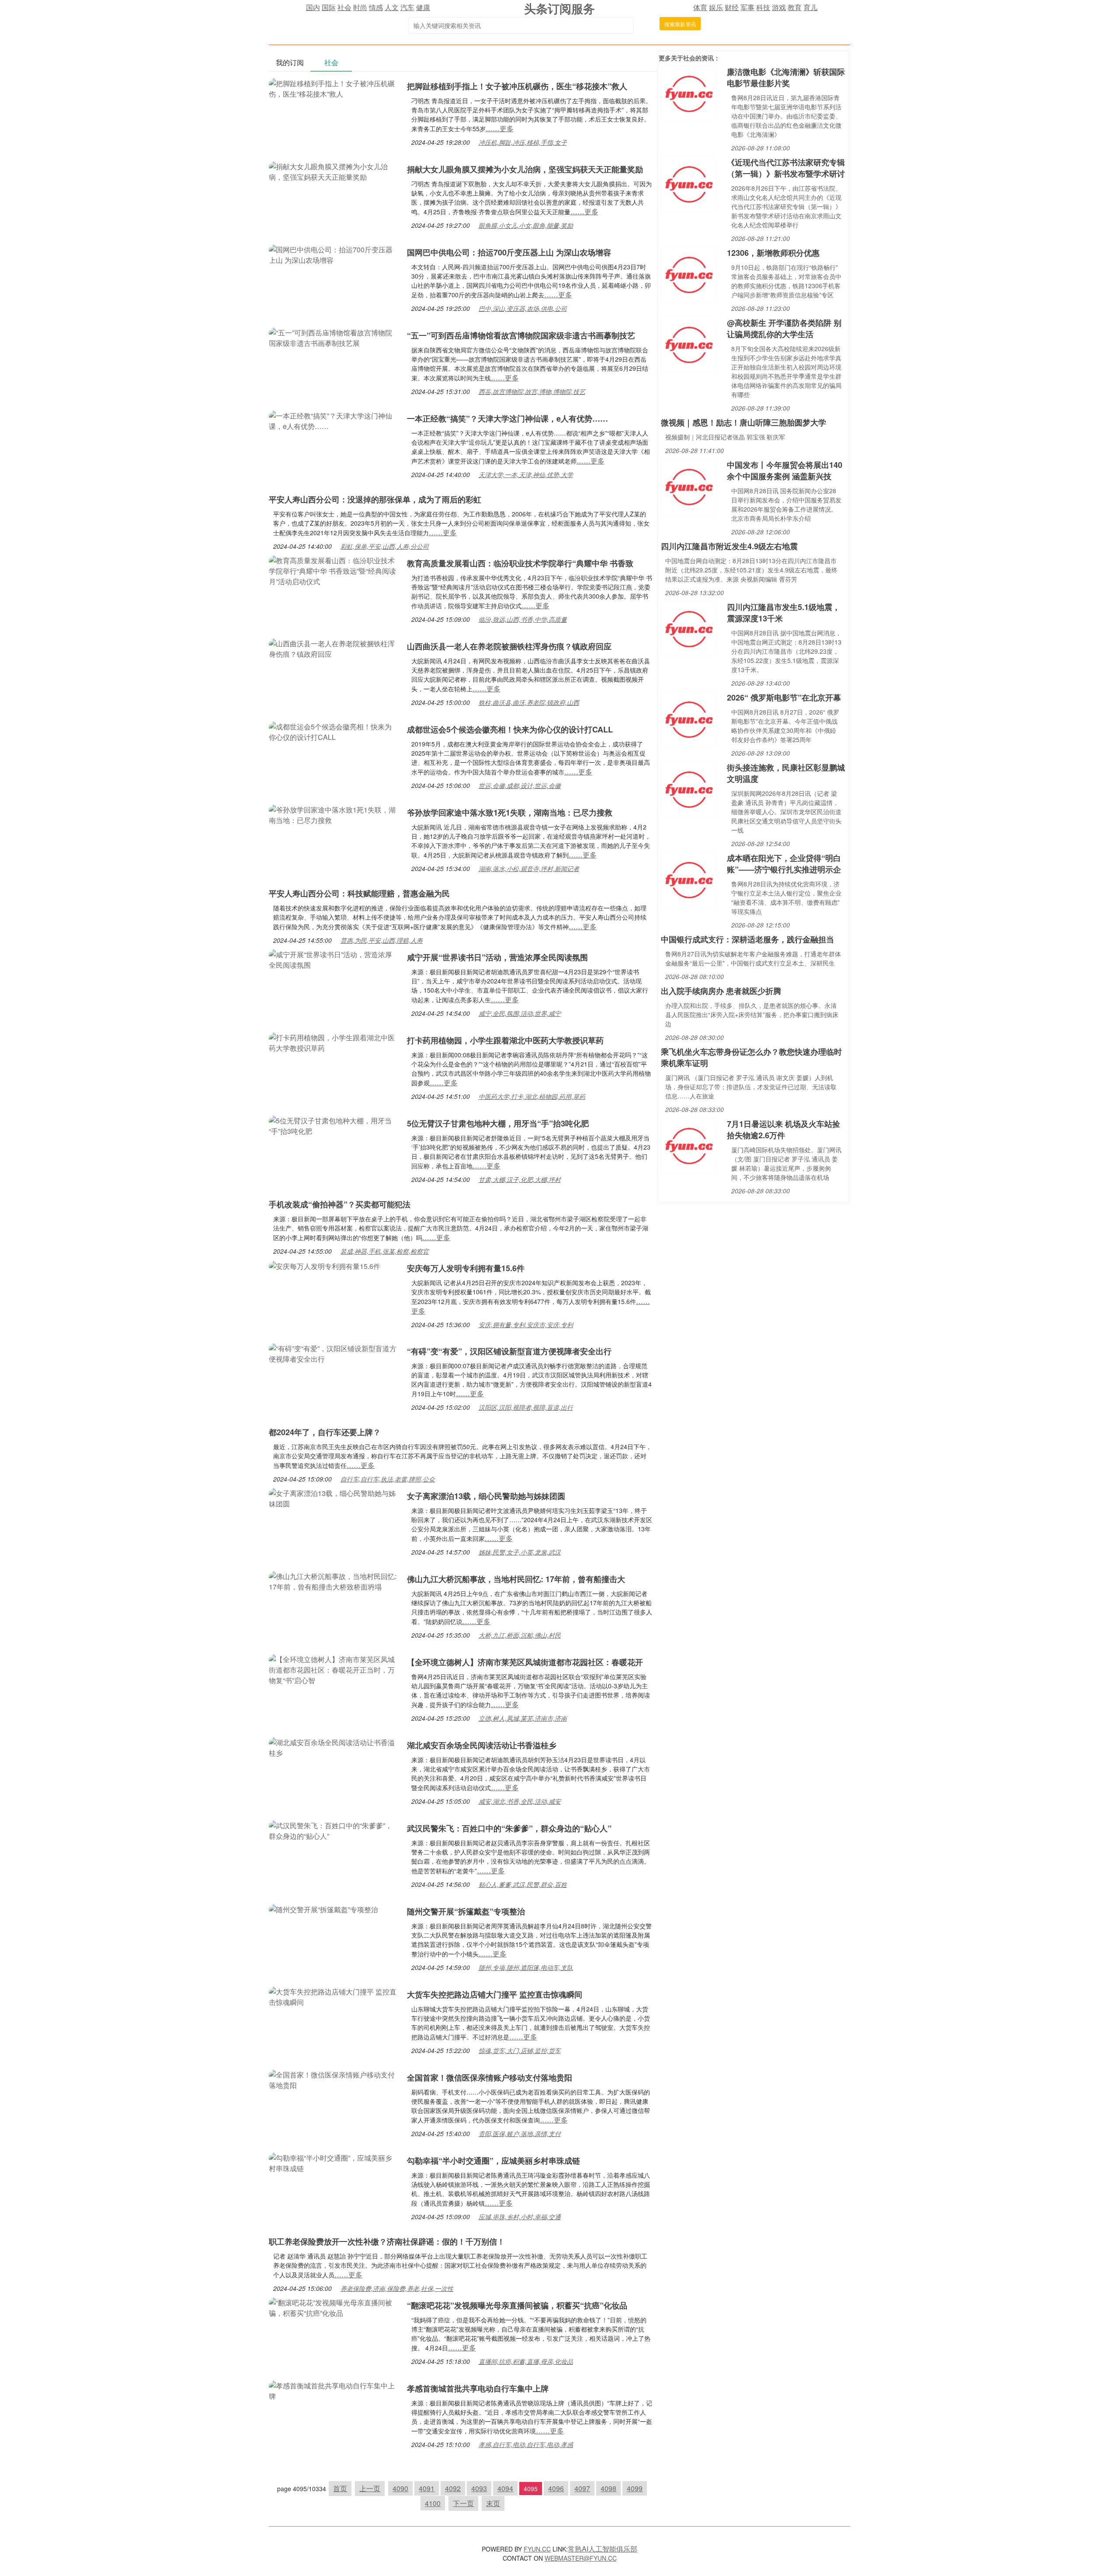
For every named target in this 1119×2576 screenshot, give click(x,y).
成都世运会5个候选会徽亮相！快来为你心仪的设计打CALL (510, 729)
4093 (479, 2488)
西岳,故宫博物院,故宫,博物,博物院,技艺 (532, 391)
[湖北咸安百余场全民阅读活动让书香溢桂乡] (334, 1747)
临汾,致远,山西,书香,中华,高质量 (523, 619)
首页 (340, 2488)
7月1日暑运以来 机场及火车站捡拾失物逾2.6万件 (784, 1129)
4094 (505, 2488)
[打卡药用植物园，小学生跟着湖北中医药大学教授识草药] (334, 1042)
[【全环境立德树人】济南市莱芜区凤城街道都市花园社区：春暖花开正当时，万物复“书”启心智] (334, 1669)
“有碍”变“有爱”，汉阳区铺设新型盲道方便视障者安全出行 (509, 1351)
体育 (700, 7)
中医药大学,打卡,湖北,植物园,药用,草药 (532, 1096)
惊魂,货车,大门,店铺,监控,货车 (520, 2050)
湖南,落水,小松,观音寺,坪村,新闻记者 (529, 868)
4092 (453, 2488)
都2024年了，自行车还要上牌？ (325, 1432)
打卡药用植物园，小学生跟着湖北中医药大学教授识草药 (505, 1040)
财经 (732, 7)
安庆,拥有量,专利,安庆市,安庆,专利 (526, 1325)
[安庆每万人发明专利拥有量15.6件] (325, 1265)
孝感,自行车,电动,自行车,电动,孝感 (526, 2444)
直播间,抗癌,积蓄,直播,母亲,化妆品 (526, 2361)
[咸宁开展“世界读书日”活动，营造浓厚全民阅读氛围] (334, 959)
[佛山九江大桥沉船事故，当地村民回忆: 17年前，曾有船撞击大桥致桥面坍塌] (334, 1581)
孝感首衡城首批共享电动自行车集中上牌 (478, 2388)
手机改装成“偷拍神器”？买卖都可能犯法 (340, 1204)
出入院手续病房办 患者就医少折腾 (721, 991)
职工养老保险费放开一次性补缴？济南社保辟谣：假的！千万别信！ (387, 2241)
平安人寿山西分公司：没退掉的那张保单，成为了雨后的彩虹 (375, 499)
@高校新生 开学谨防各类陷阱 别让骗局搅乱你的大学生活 (784, 328)
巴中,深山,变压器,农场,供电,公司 (523, 308)
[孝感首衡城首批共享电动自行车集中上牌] (334, 2390)
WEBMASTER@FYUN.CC (581, 2558)
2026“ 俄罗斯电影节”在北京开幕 (784, 697)
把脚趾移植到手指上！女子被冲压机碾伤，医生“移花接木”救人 (517, 86)
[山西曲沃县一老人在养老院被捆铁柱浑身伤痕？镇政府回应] (334, 648)
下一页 (463, 2503)
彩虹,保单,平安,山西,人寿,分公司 (385, 546)
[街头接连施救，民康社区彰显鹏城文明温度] (689, 789)
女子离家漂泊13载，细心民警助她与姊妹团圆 (486, 1496)
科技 (763, 7)
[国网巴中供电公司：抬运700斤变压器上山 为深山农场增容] (334, 254)
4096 (556, 2488)
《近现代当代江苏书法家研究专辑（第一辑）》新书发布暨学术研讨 (786, 168)
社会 (344, 7)
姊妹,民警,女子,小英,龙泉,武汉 (520, 1552)
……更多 (500, 128)
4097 (582, 2488)
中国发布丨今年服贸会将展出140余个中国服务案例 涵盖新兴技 (785, 471)
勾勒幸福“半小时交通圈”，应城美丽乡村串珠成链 (493, 2161)
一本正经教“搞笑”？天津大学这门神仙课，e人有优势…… (507, 418)
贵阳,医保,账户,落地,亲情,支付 (520, 2133)
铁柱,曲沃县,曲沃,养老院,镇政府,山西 (529, 702)
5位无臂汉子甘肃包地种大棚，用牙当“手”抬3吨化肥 (498, 1123)
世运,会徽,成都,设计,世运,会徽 (520, 785)
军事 (747, 7)
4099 (635, 2488)
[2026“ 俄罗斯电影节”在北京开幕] (689, 719)
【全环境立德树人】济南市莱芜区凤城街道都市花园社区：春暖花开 (525, 1662)
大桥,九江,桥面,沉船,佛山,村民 (520, 1635)
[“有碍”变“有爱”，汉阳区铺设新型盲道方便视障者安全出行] (334, 1353)
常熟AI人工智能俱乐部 (603, 2549)
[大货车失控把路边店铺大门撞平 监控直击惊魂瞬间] (334, 1996)
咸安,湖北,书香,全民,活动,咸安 (520, 1801)
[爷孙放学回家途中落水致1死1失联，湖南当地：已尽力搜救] (334, 814)
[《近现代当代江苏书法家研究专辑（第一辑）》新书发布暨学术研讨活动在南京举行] (689, 183)
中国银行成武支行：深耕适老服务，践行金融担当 (747, 939)
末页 (493, 2503)
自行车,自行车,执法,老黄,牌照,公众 (388, 1479)
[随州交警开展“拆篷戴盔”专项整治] (323, 1908)
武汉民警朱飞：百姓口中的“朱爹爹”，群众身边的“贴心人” (509, 1828)
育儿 (810, 7)
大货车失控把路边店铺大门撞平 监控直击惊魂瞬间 (495, 1994)
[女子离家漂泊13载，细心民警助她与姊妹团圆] (334, 1497)
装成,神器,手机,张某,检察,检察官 (385, 1251)
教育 (795, 7)
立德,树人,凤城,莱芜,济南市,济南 (523, 1718)
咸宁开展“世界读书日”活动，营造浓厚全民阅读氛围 (497, 957)
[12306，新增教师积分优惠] (689, 274)
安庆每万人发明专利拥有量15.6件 (466, 1268)
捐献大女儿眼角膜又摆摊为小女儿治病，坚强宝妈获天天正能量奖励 (525, 169)
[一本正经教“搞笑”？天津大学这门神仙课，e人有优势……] (334, 420)
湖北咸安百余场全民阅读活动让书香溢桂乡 (482, 1745)
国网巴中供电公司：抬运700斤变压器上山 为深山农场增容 (509, 252)
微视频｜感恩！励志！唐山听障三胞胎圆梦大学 (744, 422)
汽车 (407, 7)
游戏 (779, 7)
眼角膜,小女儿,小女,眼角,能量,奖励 (526, 225)
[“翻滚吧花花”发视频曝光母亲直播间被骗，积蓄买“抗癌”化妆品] (334, 2307)
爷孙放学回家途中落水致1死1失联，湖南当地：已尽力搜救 (510, 812)
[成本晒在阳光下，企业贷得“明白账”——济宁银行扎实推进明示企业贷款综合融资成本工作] (689, 879)
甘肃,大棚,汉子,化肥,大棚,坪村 (520, 1179)
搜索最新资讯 (680, 24)
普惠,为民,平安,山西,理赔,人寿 (382, 940)
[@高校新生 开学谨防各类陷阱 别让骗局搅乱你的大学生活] (689, 344)
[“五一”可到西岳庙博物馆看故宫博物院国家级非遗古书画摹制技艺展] (334, 337)
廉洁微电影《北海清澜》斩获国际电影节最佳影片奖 (786, 77)
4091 (427, 2488)
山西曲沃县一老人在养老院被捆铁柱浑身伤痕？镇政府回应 (509, 646)
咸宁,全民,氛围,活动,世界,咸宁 (520, 1013)
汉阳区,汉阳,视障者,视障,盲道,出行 (526, 1407)
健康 (423, 7)
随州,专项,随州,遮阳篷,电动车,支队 (526, 1967)
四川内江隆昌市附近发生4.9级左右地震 (729, 546)
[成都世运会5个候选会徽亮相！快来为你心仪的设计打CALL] (334, 731)
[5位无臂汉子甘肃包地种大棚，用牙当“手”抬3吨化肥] (334, 1125)
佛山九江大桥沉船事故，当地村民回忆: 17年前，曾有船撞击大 (516, 1579)
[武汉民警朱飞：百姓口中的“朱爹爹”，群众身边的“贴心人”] (334, 1830)
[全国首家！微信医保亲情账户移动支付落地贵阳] (334, 2079)
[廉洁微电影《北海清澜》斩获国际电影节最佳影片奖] (689, 93)
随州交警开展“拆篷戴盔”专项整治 (466, 1911)
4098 (608, 2488)
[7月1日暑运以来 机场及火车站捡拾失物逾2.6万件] (689, 1145)
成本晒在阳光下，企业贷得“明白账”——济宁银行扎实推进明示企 (784, 864)
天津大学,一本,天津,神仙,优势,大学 (526, 474)
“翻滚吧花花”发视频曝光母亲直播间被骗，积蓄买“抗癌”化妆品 (517, 2305)
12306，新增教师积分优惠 (773, 253)
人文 (392, 7)
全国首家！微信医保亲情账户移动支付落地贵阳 (490, 2078)
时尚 (360, 7)
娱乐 (716, 7)
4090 (400, 2488)
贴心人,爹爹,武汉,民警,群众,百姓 (523, 1884)
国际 (329, 7)
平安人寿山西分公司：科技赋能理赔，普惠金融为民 (359, 893)
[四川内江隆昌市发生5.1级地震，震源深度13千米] (689, 628)
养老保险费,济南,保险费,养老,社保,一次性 (397, 2288)
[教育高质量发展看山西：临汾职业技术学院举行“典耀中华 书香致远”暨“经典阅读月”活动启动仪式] (334, 570)
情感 (376, 7)
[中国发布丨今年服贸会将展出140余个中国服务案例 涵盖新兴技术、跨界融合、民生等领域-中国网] (689, 486)
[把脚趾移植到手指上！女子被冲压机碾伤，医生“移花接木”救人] (334, 88)
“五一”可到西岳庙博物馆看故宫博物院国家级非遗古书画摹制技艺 (521, 335)
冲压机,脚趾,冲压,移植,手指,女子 (523, 142)
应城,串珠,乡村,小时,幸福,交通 (520, 2217)
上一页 (370, 2488)
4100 (433, 2503)
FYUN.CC (537, 2549)
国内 (313, 7)
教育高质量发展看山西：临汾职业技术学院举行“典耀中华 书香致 (520, 563)
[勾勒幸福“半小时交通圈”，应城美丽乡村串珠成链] (334, 2162)
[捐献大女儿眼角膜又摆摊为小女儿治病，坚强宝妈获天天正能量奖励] (334, 171)
